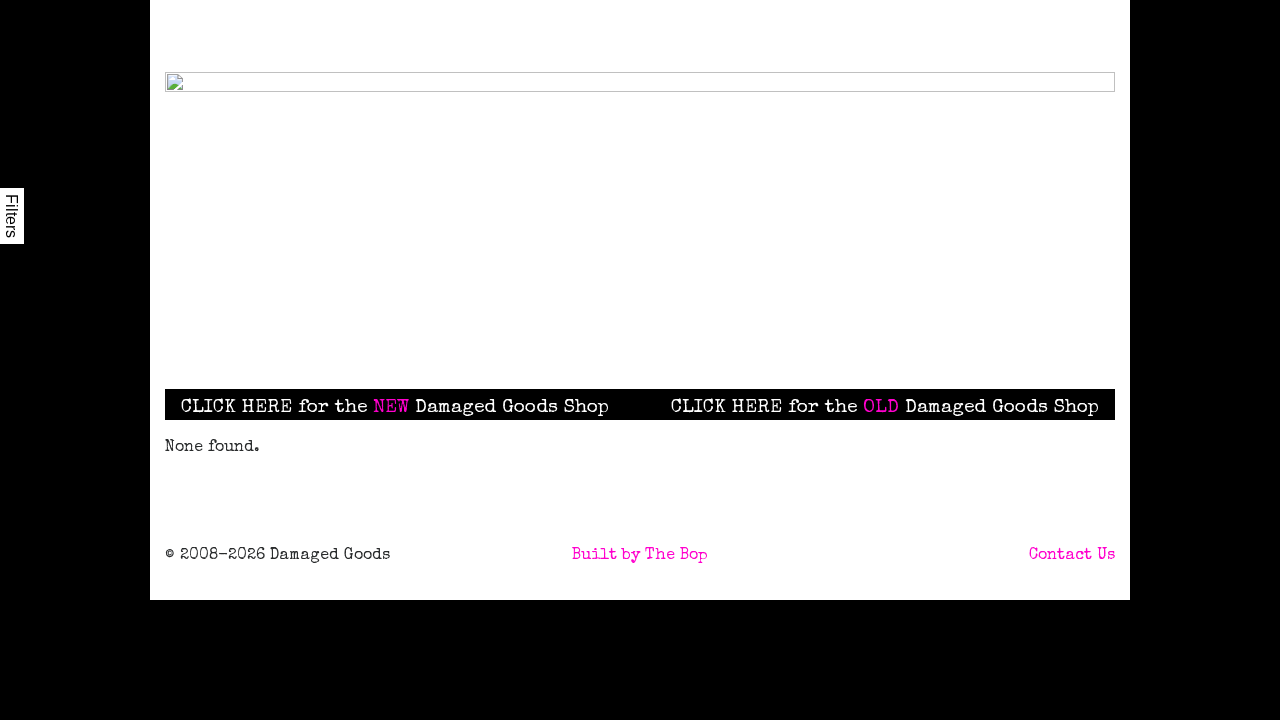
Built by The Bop (640, 556)
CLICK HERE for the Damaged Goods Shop (395, 408)
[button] (743, 335)
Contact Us (1072, 556)
